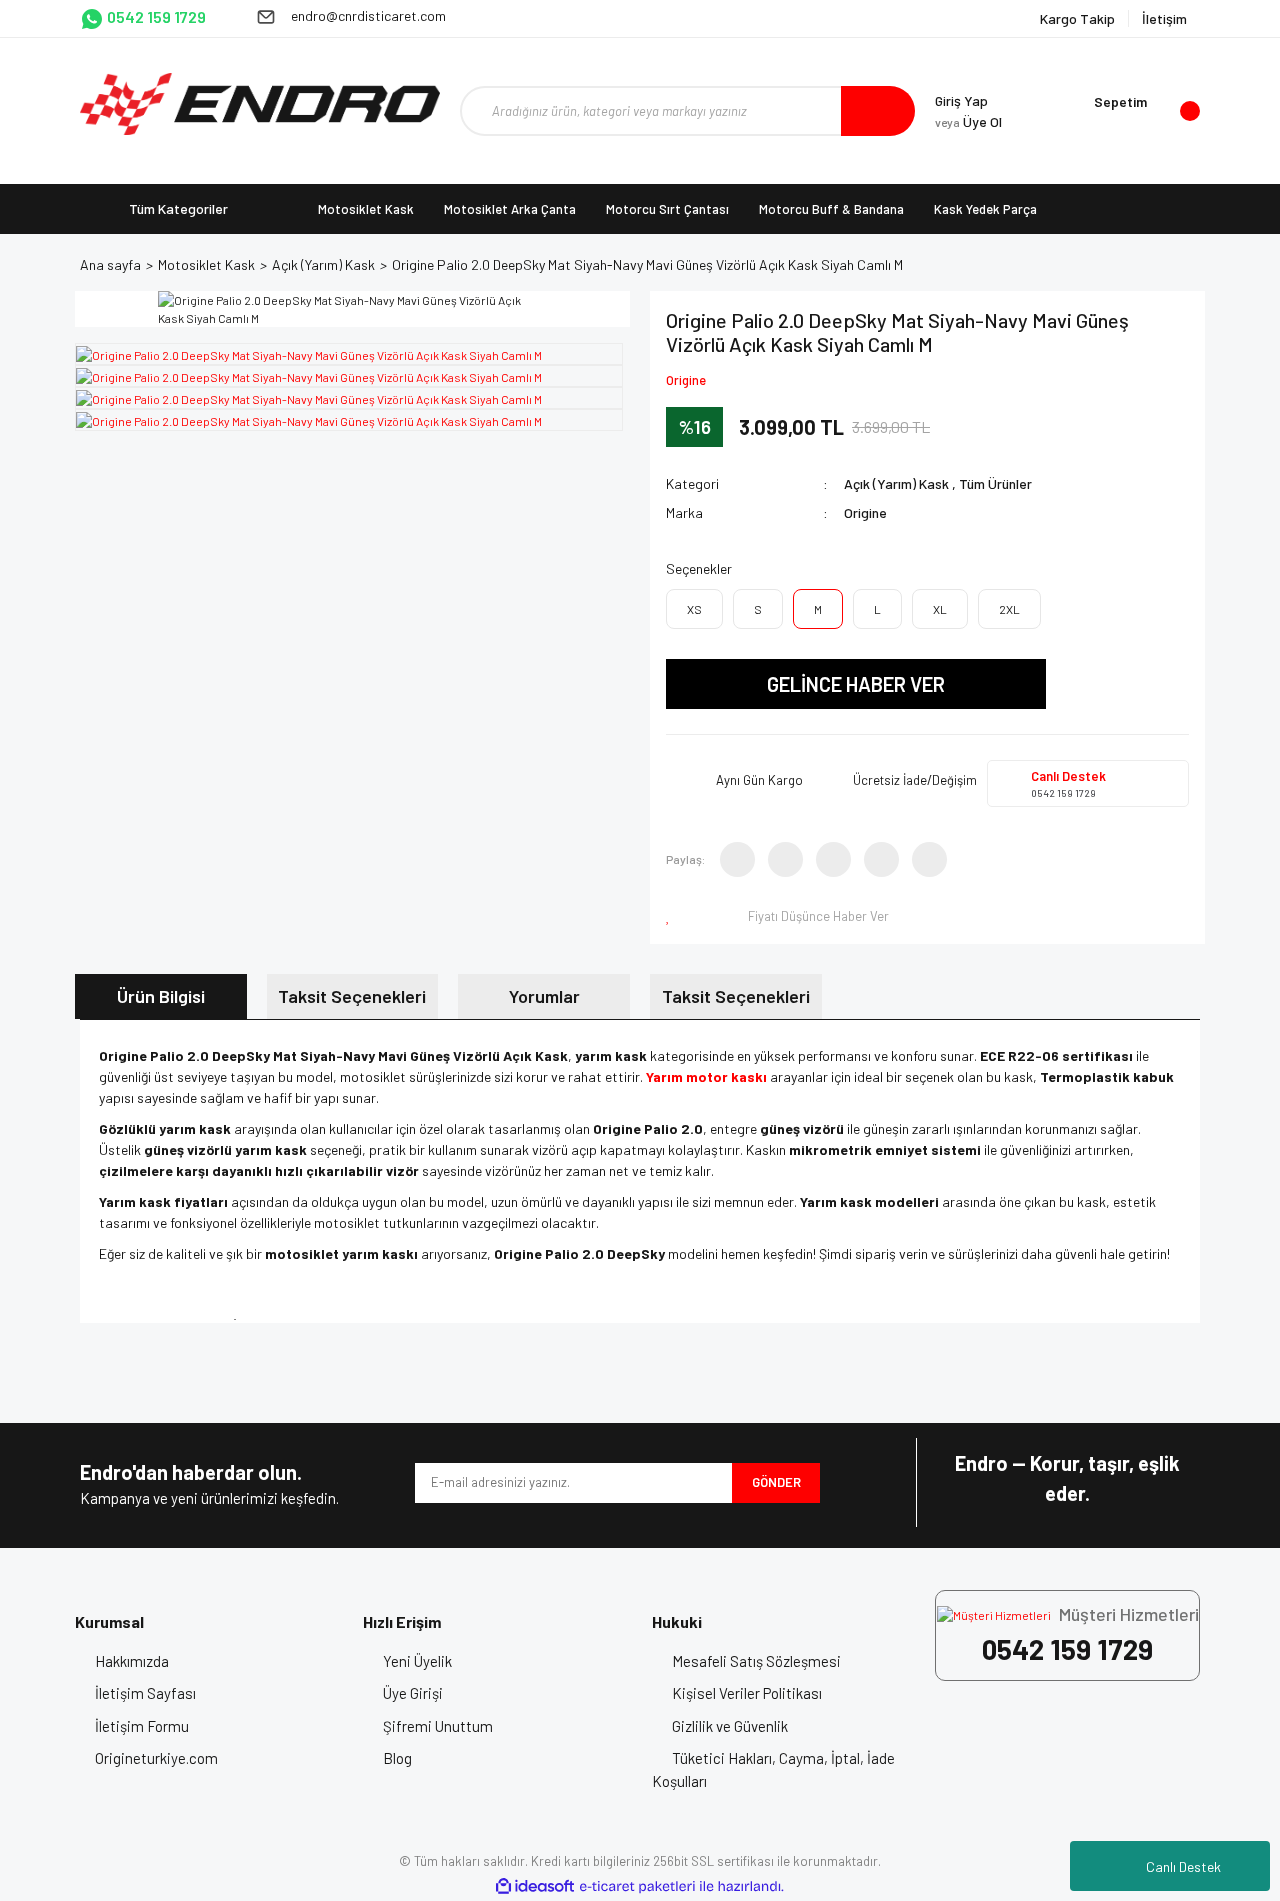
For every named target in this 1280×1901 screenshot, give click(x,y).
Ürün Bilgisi (161, 996)
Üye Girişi (413, 1693)
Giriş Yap (961, 100)
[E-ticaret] (637, 1886)
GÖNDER (776, 1482)
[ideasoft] (535, 1886)
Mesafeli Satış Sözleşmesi (756, 1661)
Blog (397, 1758)
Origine (686, 380)
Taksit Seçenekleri (352, 996)
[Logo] (260, 104)
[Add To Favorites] (672, 916)
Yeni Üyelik (417, 1661)
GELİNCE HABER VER (856, 684)
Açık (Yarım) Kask (896, 483)
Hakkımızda (132, 1661)
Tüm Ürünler (995, 483)
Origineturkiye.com (156, 1758)
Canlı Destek (1183, 1866)
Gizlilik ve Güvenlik (730, 1726)
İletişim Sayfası (145, 1693)
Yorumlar (544, 996)
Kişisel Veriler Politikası (747, 1693)
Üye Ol (968, 121)
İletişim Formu (142, 1726)
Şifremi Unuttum (438, 1726)
